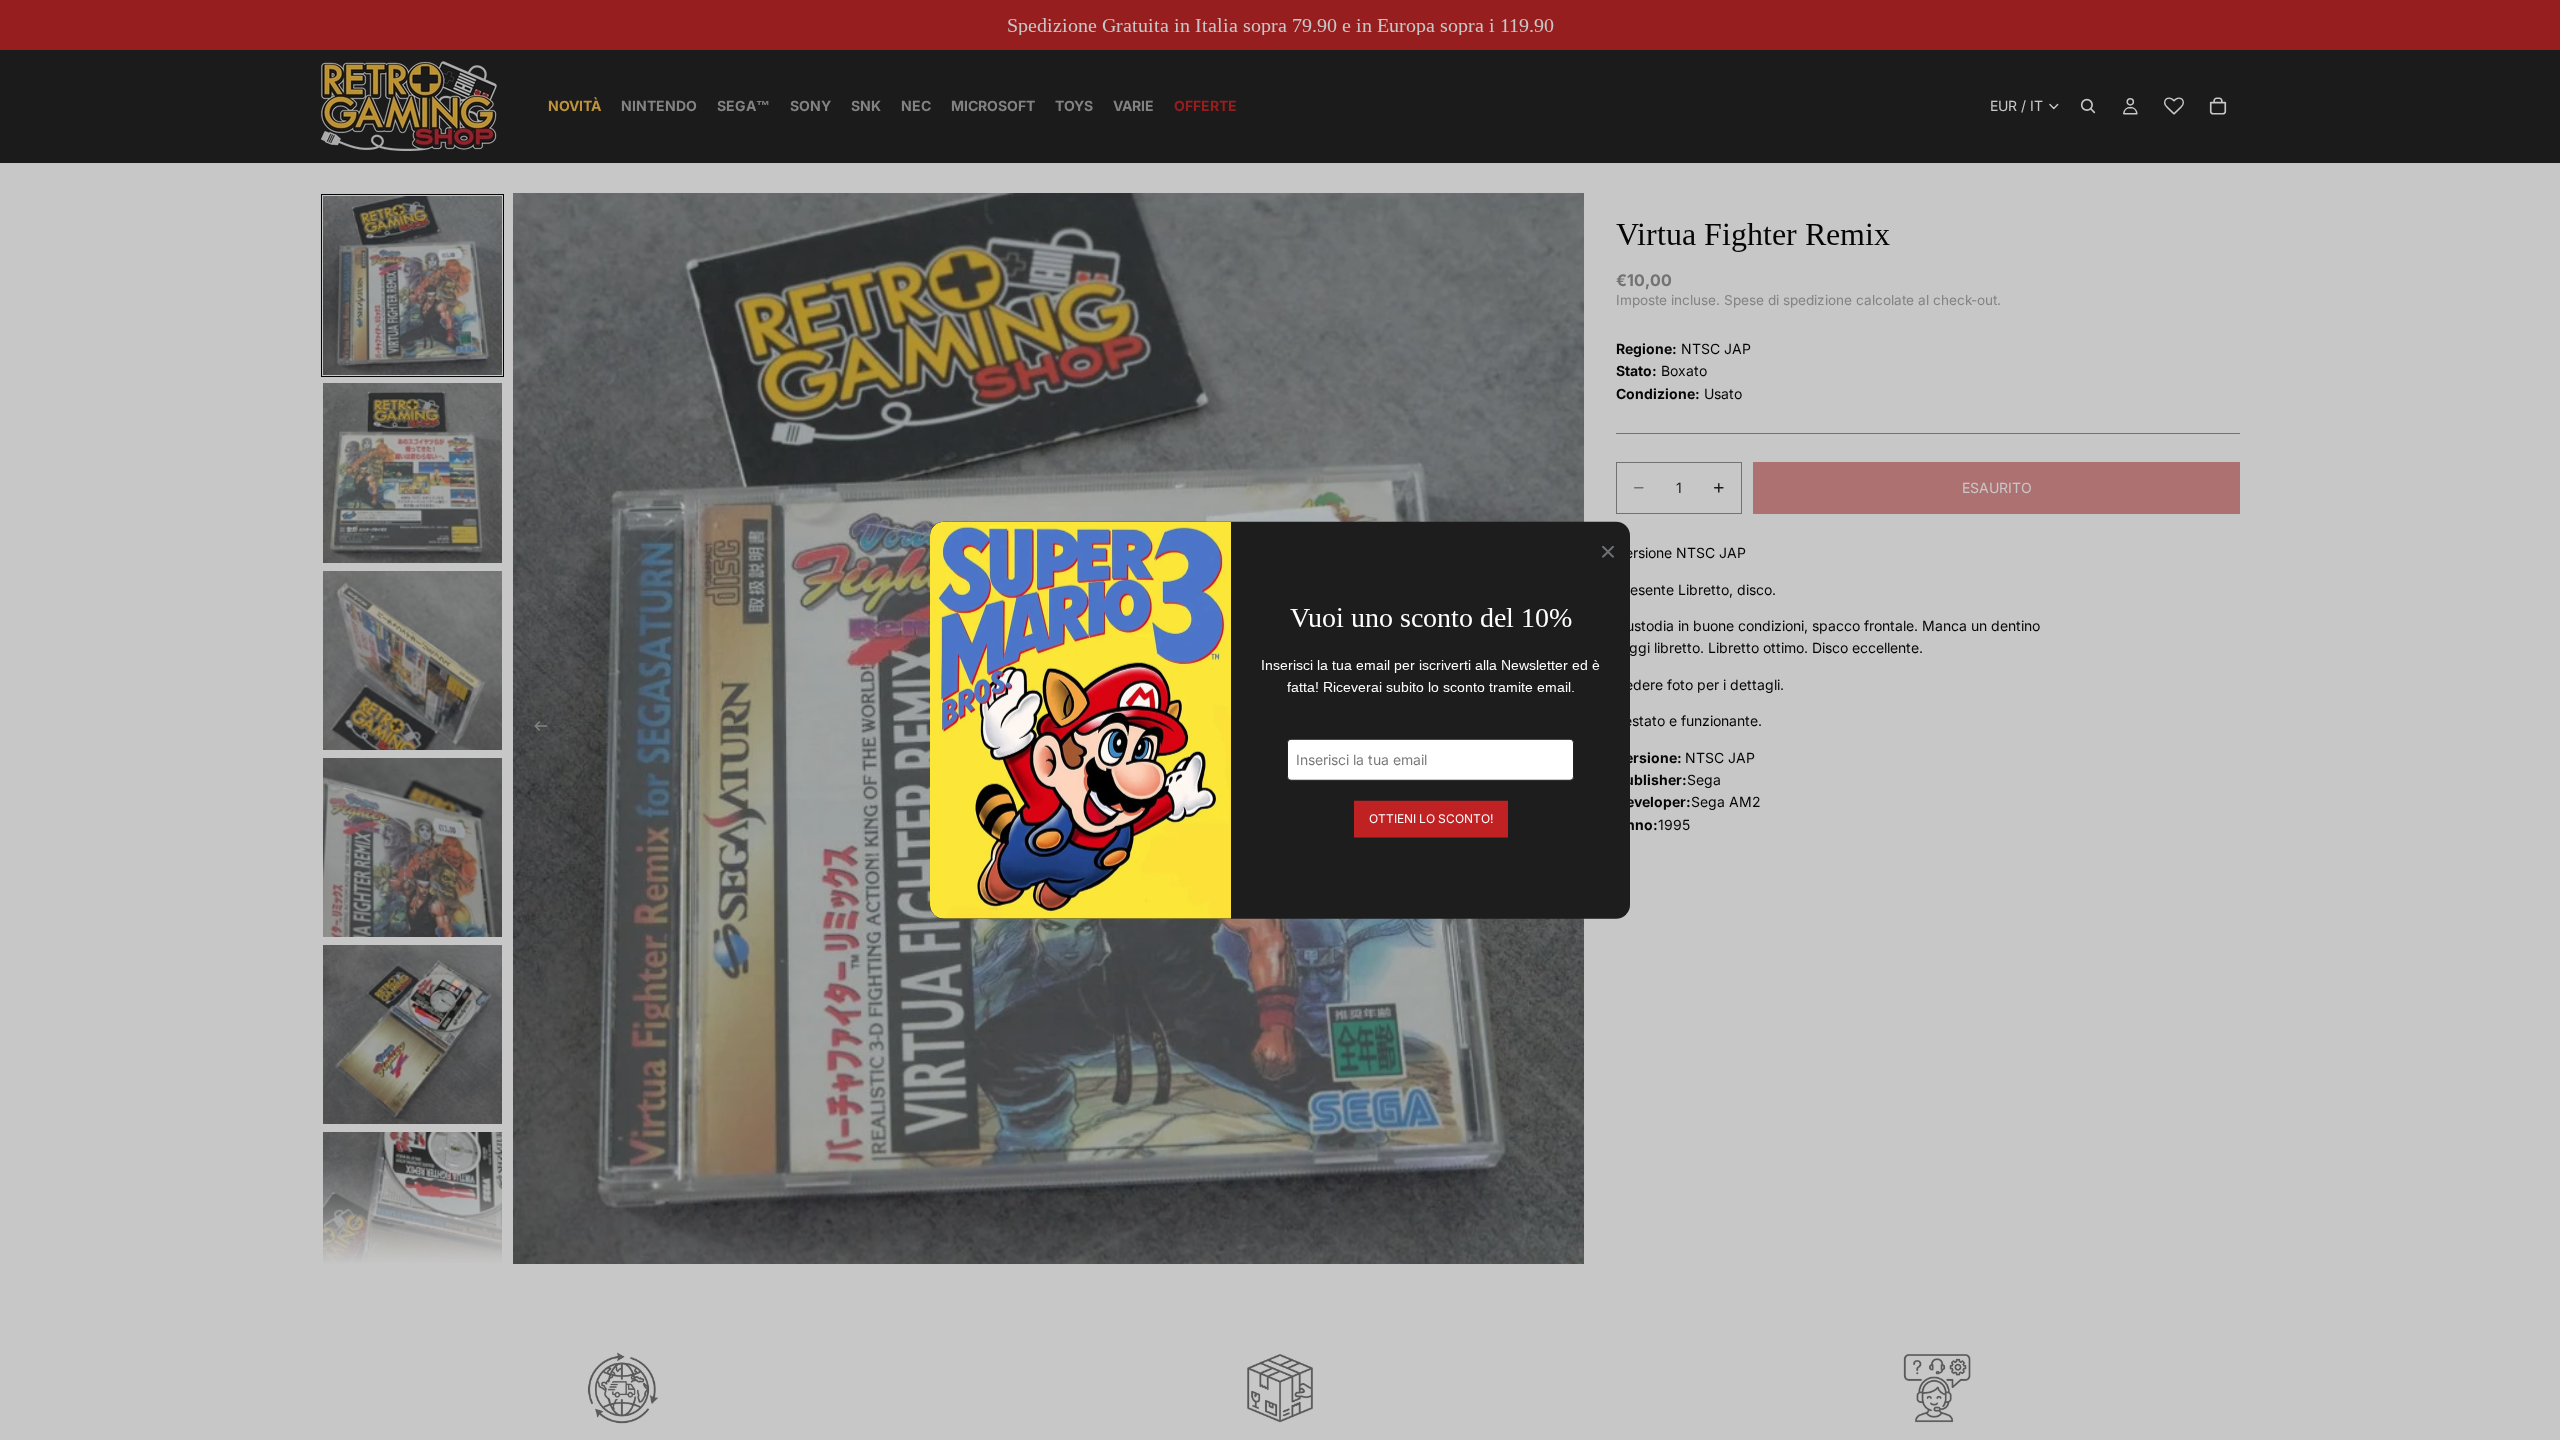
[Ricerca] (2088, 106)
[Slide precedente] (535, 729)
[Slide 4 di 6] (412, 847)
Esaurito (1997, 487)
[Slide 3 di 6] (412, 660)
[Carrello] (2218, 106)
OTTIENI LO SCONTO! (1431, 817)
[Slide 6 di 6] (412, 1221)
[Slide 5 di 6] (412, 1034)
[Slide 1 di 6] (412, 285)
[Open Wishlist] (2174, 106)
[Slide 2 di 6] (412, 472)
